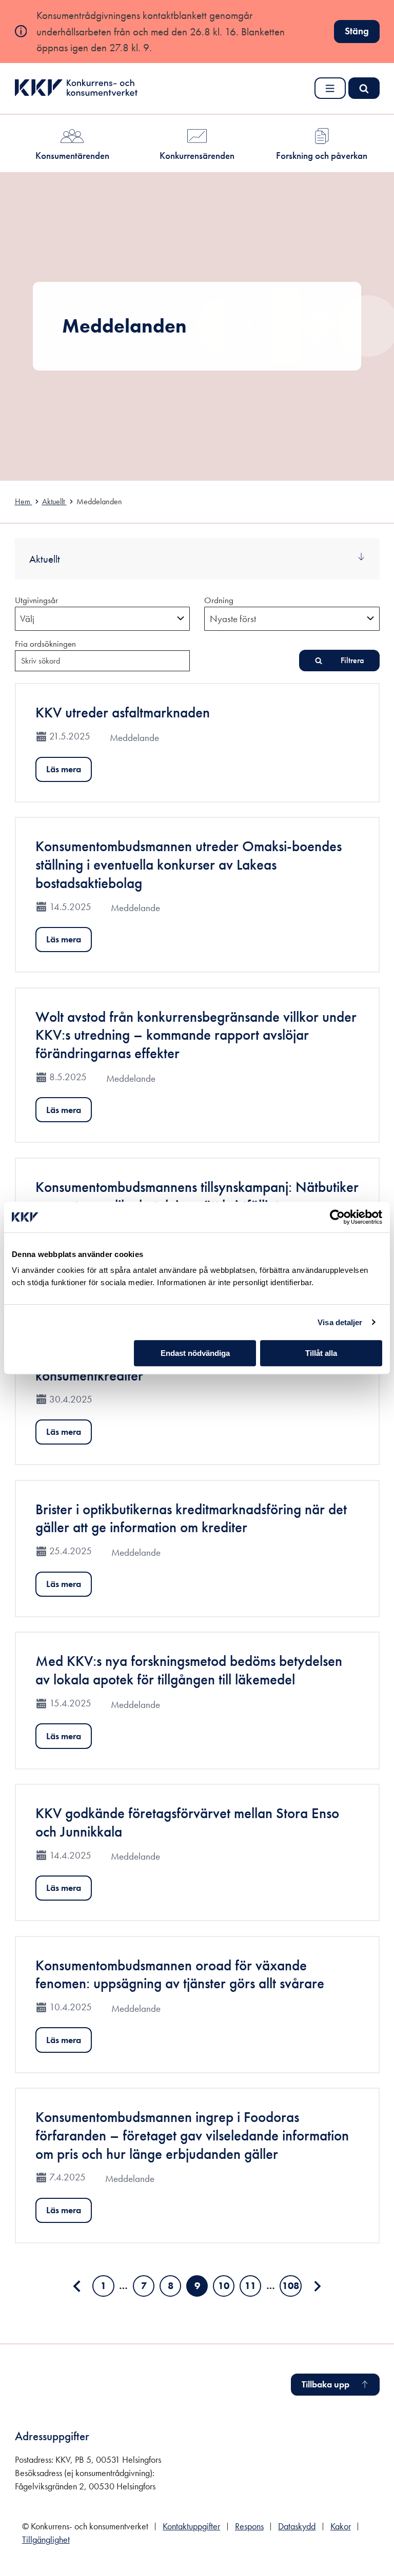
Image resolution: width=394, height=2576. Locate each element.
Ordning (219, 600)
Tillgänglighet (46, 2540)
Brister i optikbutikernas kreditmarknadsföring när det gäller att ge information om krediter (191, 1519)
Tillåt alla (321, 1353)
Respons (249, 2526)
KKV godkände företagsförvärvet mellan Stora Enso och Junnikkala (187, 1822)
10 (226, 2288)
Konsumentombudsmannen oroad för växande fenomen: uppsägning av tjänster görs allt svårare (180, 1975)
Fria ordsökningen (45, 644)
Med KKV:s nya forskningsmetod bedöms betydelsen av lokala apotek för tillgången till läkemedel (189, 1670)
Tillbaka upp (326, 2384)
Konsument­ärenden (72, 156)
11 (253, 2288)
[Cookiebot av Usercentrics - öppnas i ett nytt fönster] (337, 1217)
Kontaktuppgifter (191, 2526)
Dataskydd (297, 2526)
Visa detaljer (340, 1322)
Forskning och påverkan (322, 156)
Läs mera (64, 769)
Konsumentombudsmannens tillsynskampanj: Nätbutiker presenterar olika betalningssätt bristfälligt (197, 1196)
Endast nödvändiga (195, 1353)
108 (292, 2288)
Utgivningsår (36, 600)
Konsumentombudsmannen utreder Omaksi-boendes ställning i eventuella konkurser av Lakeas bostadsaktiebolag (189, 864)
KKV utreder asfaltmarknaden (123, 713)
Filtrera (352, 660)
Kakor (341, 2526)
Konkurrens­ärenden (197, 156)
